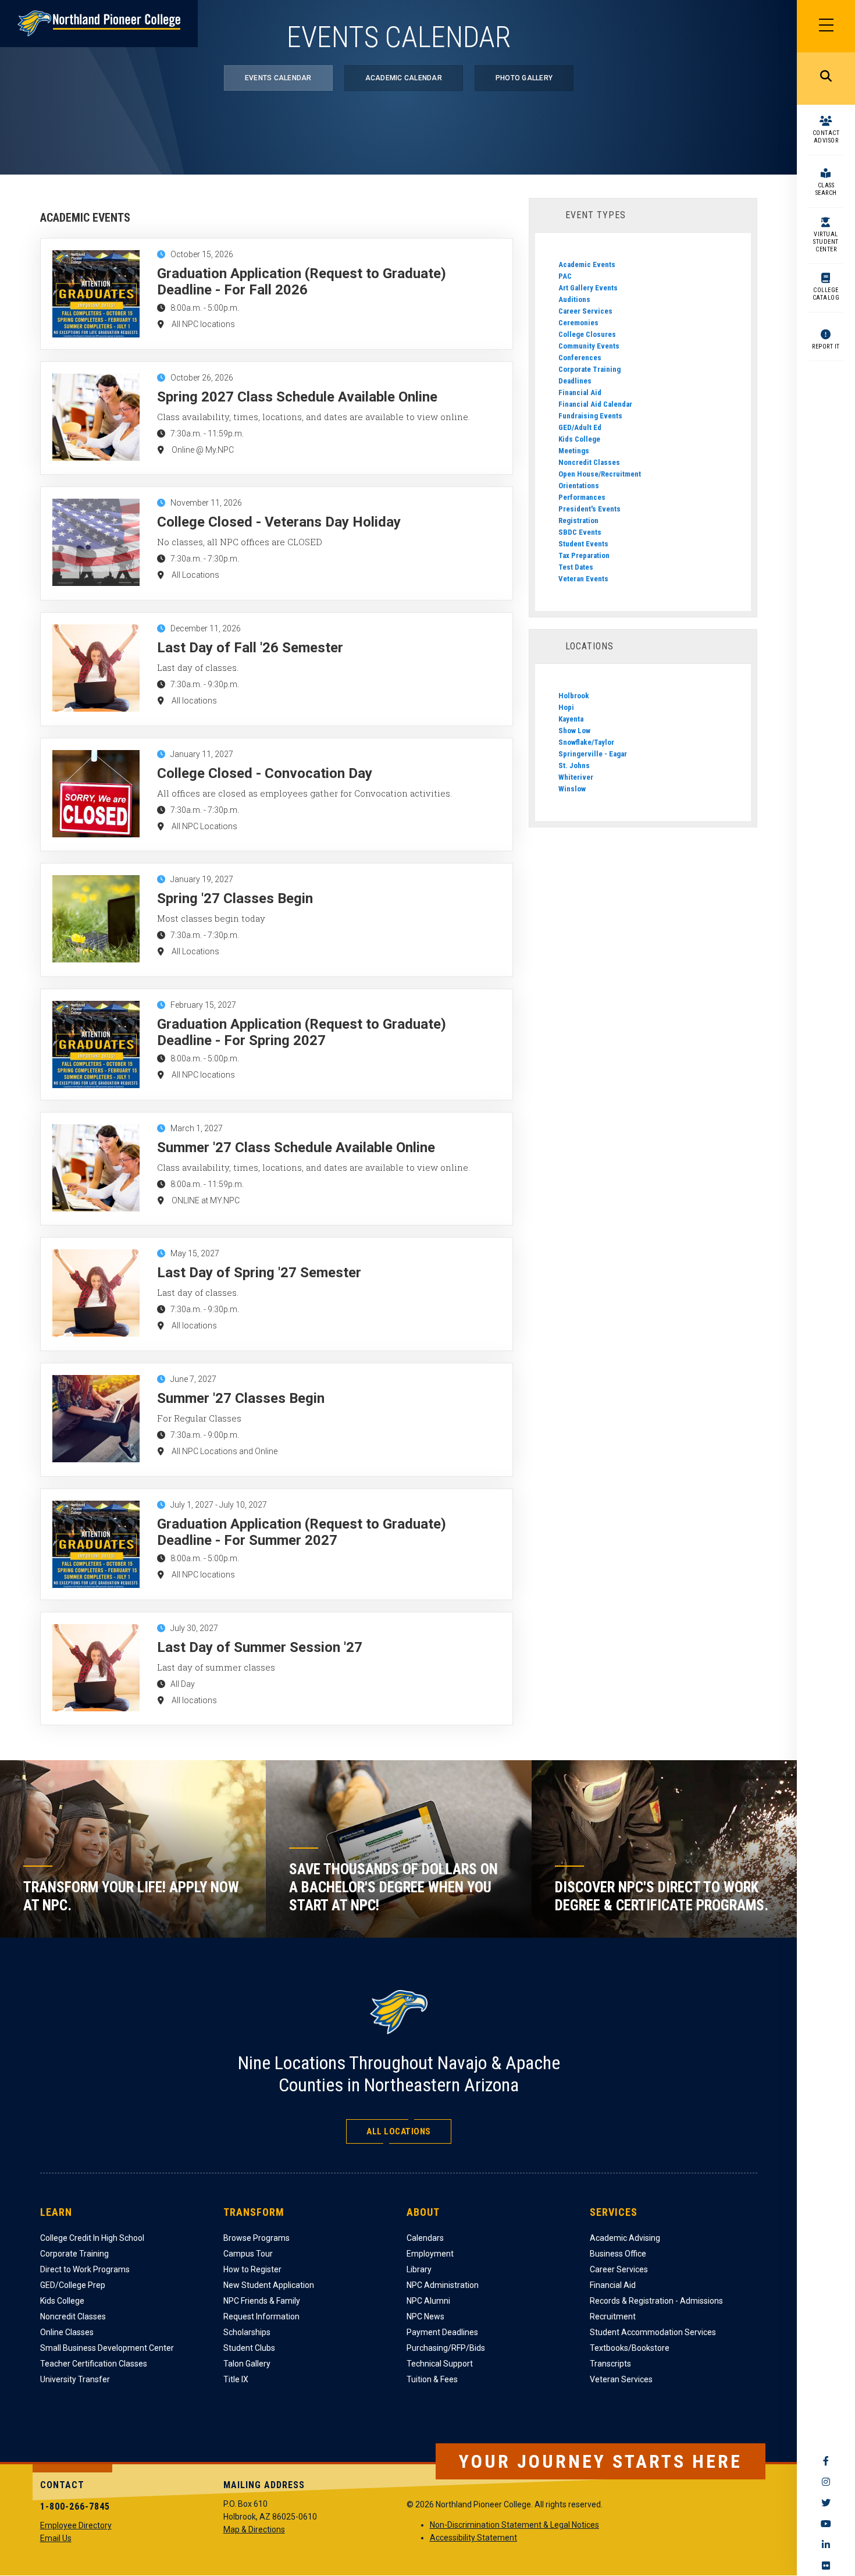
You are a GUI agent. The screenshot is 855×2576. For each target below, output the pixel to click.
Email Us (56, 2538)
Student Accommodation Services (653, 2332)
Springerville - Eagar (593, 754)
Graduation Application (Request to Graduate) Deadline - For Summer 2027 (302, 1532)
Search (826, 79)
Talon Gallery (247, 2364)
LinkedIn (826, 2545)
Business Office (618, 2254)
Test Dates (576, 567)
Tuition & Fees (432, 2379)
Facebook (826, 2461)
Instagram (826, 2482)
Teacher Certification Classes (94, 2364)
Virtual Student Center (826, 242)
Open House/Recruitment (600, 474)
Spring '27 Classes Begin (235, 898)
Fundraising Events (590, 416)
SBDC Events (580, 532)
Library (419, 2269)
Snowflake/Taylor (586, 742)
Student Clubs (249, 2348)
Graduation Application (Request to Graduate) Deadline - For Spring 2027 (302, 1032)
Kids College (579, 439)
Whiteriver (576, 777)
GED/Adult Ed (580, 427)
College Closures (587, 334)
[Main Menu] (826, 26)
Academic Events (587, 264)
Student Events (583, 544)
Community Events (589, 346)
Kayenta (571, 719)
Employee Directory (76, 2525)
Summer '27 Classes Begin (241, 1398)
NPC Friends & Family (262, 2301)
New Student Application (269, 2285)
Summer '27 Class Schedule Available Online (296, 1147)
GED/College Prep (73, 2285)
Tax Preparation (584, 555)
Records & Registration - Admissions (656, 2301)
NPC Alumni (428, 2301)
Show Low (574, 731)
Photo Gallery (524, 78)
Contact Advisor (826, 137)
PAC (565, 276)
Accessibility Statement (473, 2538)
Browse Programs (256, 2238)
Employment (430, 2254)
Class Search (826, 189)
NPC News (425, 2316)
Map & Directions (254, 2529)
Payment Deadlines (442, 2332)
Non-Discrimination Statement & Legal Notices (514, 2525)
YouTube (826, 2524)
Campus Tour (248, 2254)
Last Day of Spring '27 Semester (259, 1273)
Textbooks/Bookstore (630, 2348)
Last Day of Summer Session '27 (260, 1647)
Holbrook (574, 696)
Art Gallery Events (588, 288)
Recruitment (613, 2316)
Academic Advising (625, 2238)
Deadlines (575, 381)
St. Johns (574, 765)
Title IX (236, 2379)
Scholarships (247, 2332)
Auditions (574, 299)
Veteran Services (621, 2379)
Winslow (572, 789)
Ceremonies (578, 323)
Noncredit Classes (589, 462)
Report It (826, 347)
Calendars (425, 2238)
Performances (582, 497)
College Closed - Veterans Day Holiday (279, 522)
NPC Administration (443, 2285)
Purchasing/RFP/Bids (446, 2348)
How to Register (252, 2269)
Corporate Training (589, 369)
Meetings (574, 451)
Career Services (585, 311)
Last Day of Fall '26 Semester (250, 648)
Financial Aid (580, 392)
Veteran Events (583, 579)
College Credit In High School (92, 2238)
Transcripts (610, 2364)
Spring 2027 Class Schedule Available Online (297, 397)
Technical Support (440, 2364)
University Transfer (75, 2379)
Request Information (261, 2316)
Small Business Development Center (107, 2348)
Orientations (579, 486)
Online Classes (67, 2332)
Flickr (826, 2566)
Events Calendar (278, 78)
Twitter (826, 2503)
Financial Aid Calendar (595, 404)
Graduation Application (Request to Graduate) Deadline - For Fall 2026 (302, 282)
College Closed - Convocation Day (265, 773)
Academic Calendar (404, 78)
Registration (578, 520)
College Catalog (826, 294)
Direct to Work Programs (85, 2269)
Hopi (566, 707)
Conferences (580, 358)
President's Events (589, 509)
